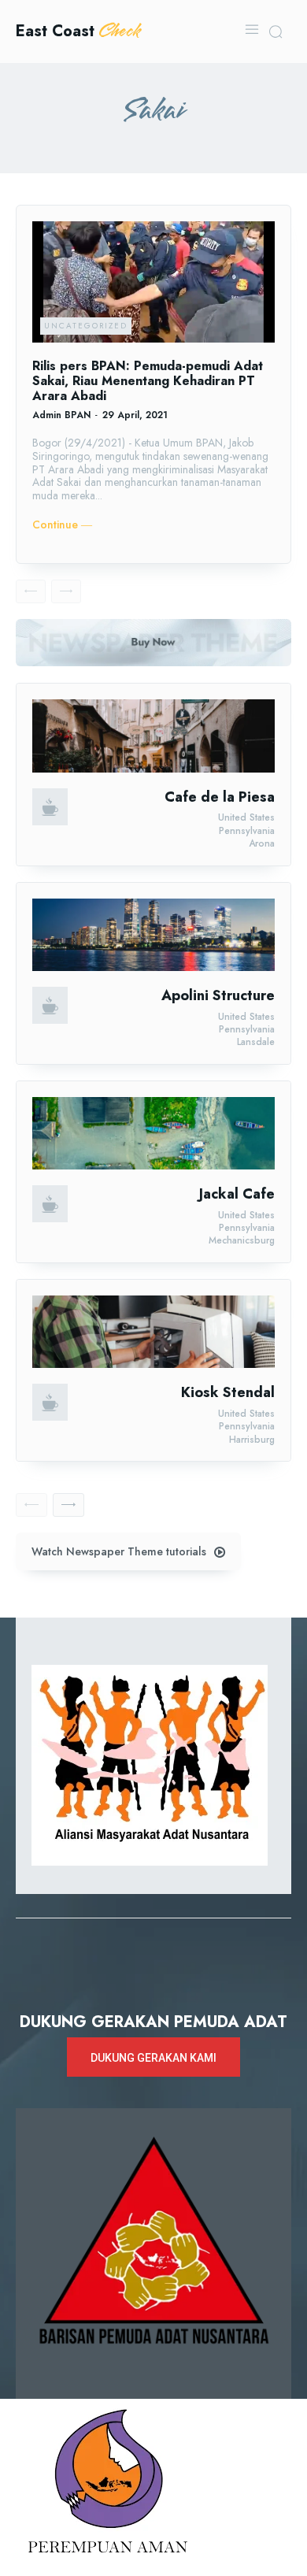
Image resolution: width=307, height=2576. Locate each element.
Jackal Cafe (237, 1194)
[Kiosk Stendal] (153, 1332)
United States (246, 817)
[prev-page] (31, 591)
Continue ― (62, 525)
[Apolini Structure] (153, 935)
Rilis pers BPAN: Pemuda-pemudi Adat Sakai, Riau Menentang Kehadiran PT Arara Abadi (148, 381)
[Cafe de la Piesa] (153, 736)
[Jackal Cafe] (153, 1133)
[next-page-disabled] (66, 591)
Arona (262, 843)
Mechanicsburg (242, 1240)
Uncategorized (86, 326)
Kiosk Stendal (228, 1392)
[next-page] (68, 1505)
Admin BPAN (61, 415)
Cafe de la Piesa (220, 797)
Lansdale (256, 1042)
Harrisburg (252, 1440)
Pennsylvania (247, 831)
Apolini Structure (218, 995)
